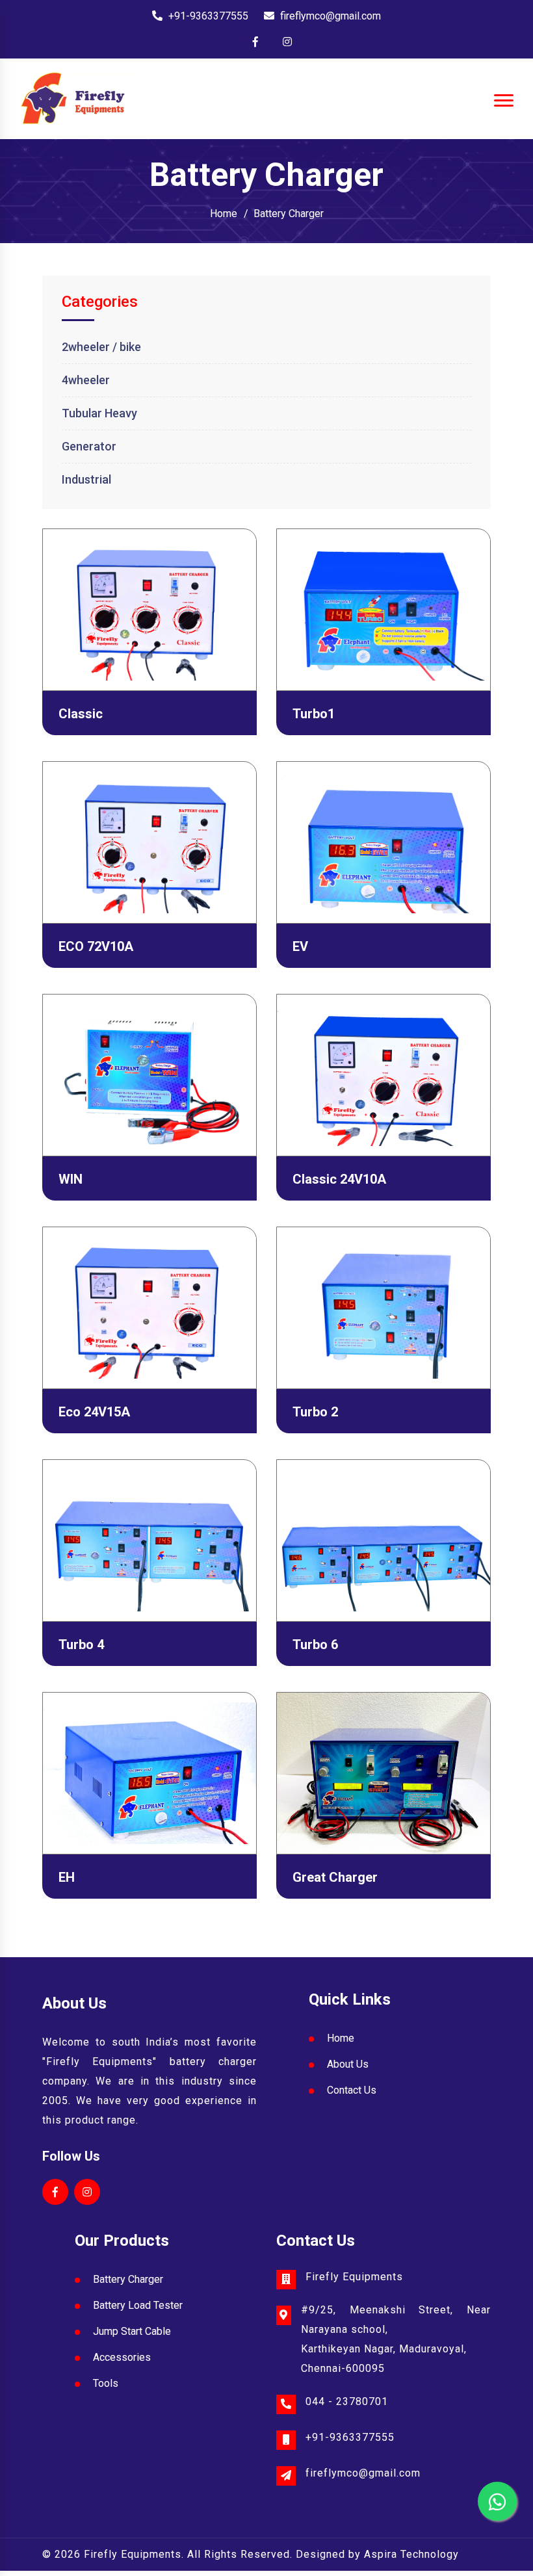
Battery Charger (289, 214)
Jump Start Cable (132, 2331)
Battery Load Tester (138, 2305)
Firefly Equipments (133, 2554)
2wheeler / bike (101, 347)
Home (224, 214)
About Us (348, 2064)
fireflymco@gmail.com (331, 16)
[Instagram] (287, 42)
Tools (106, 2383)
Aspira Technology (411, 2554)
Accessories (122, 2357)
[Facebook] (255, 42)
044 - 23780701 (347, 2401)
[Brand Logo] (78, 100)
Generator (89, 446)
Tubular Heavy (99, 413)
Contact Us (352, 2090)
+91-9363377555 (208, 16)
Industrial (86, 479)
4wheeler (86, 380)
